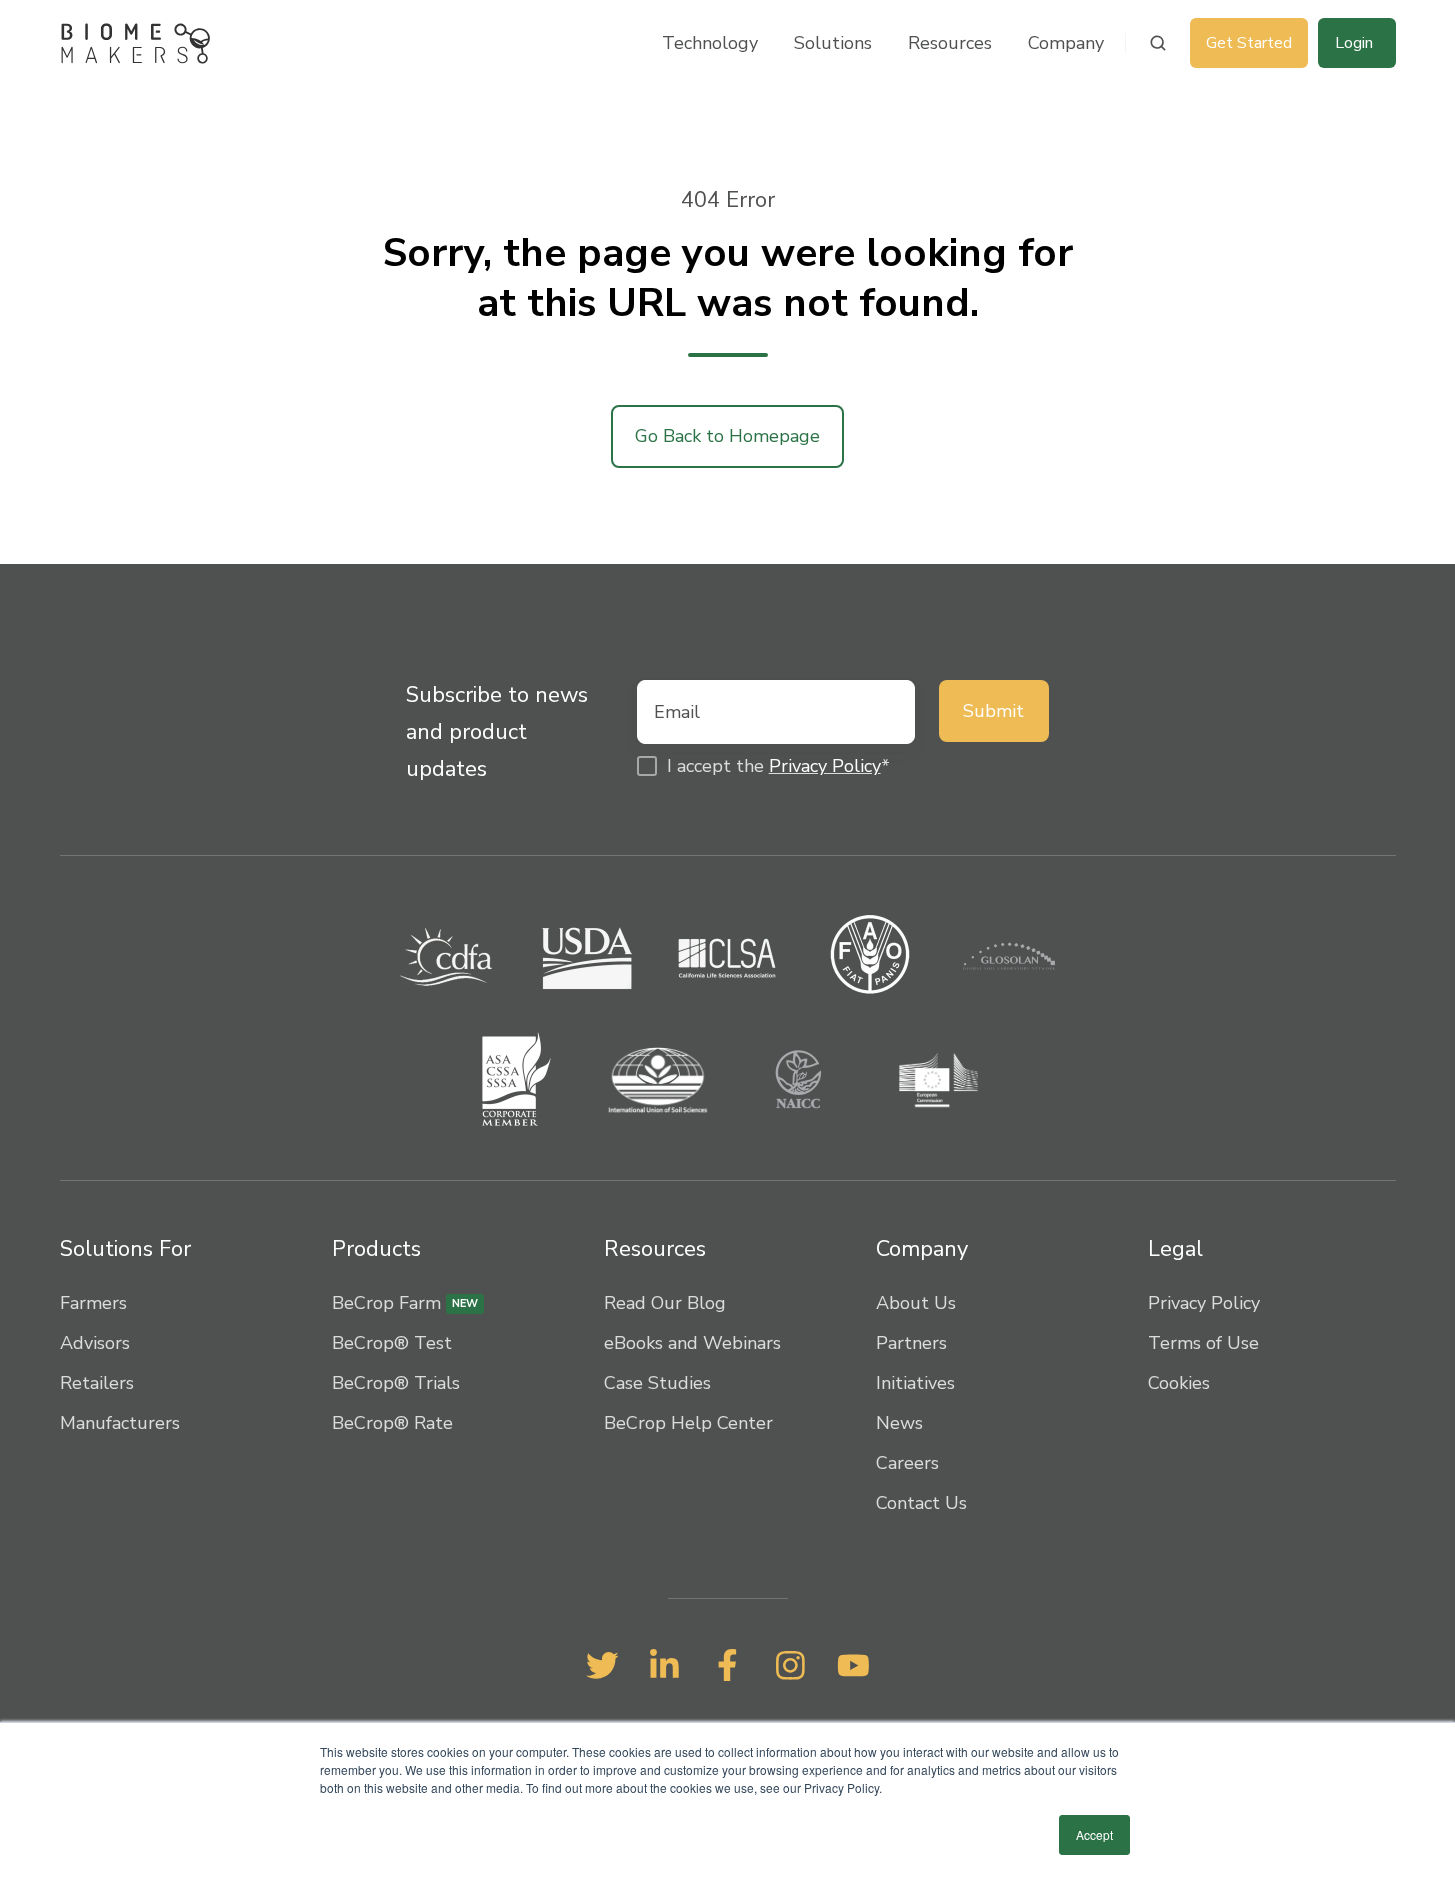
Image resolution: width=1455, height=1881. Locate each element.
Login (1354, 43)
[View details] (602, 1664)
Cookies (1179, 1383)
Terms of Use (1203, 1343)
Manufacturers (120, 1423)
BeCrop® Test (392, 1343)
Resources (950, 43)
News (899, 1423)
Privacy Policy (825, 766)
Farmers (93, 1303)
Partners (911, 1343)
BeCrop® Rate (392, 1423)
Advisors (95, 1343)
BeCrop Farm (405, 1303)
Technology (710, 43)
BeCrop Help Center (688, 1423)
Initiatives (915, 1383)
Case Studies (657, 1383)
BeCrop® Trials (396, 1383)
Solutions (833, 43)
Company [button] (1066, 43)
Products (376, 1249)
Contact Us (921, 1503)
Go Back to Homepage (727, 436)
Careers (907, 1463)
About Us (916, 1303)
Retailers (97, 1383)
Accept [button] (1094, 1834)
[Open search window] (1158, 43)
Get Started (1249, 43)
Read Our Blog (665, 1303)
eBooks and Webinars (692, 1343)
